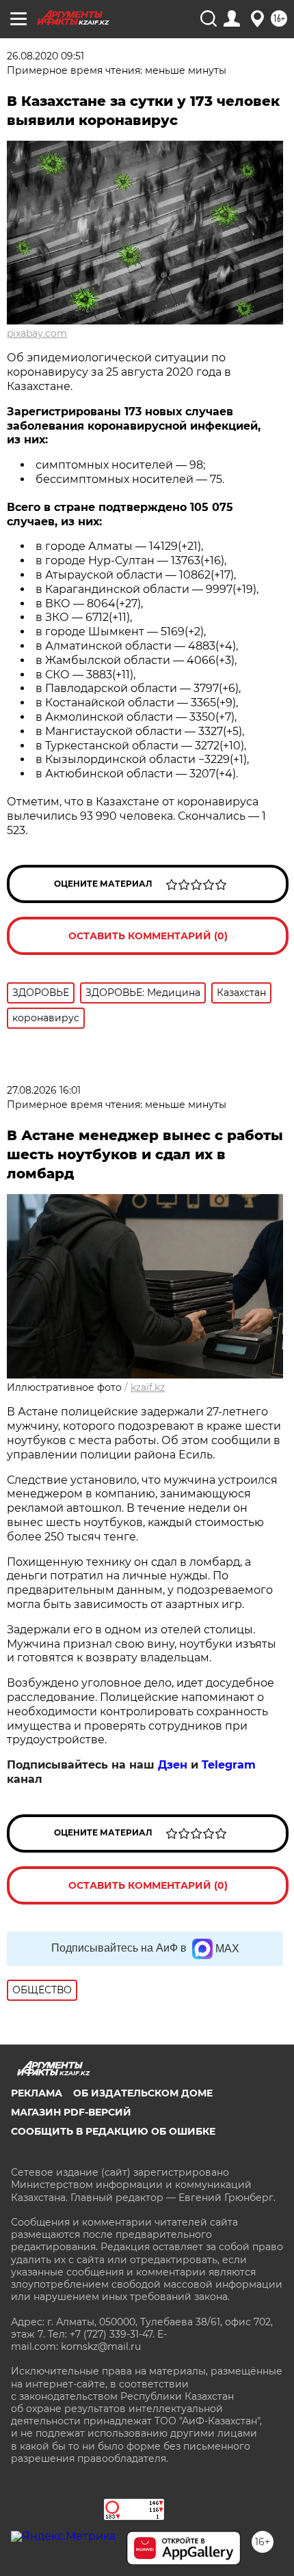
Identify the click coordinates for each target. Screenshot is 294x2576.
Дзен (173, 1765)
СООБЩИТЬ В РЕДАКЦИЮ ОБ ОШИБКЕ (113, 2131)
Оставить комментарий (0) (148, 936)
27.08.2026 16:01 (44, 1090)
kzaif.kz (148, 1387)
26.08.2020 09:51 (45, 56)
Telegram (229, 1765)
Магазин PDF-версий (71, 2112)
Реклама (37, 2093)
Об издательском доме (143, 2093)
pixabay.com (37, 333)
